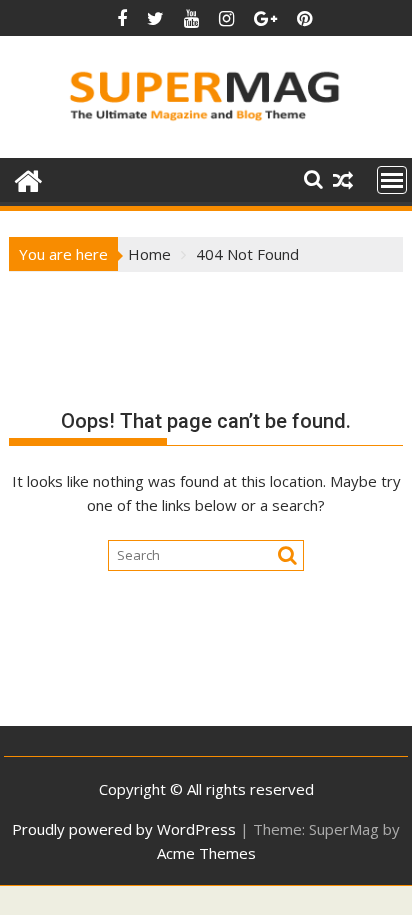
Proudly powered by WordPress (124, 829)
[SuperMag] (28, 178)
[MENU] (392, 180)
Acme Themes (206, 853)
